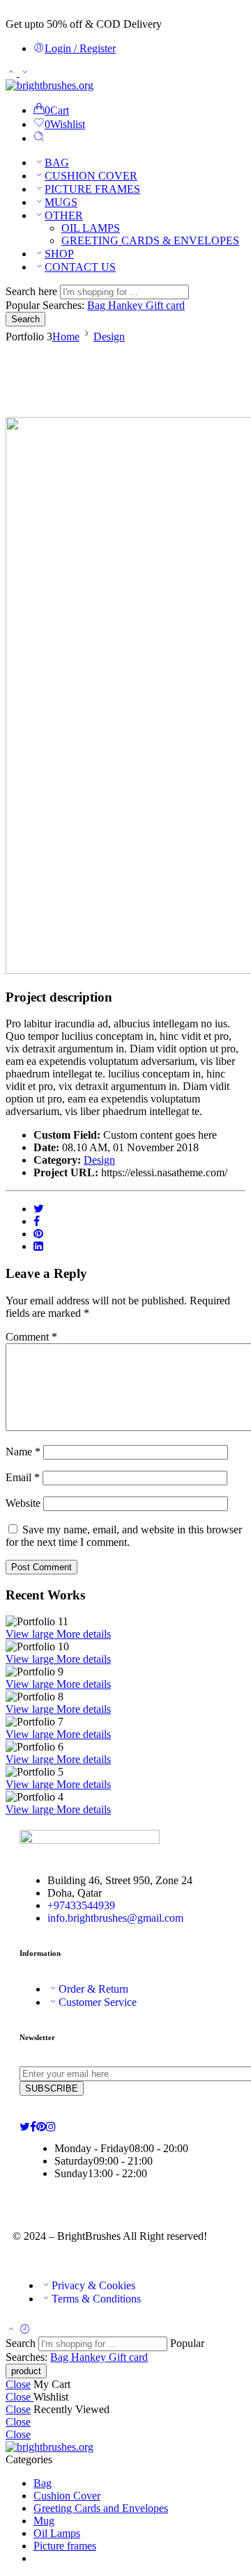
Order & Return (93, 1989)
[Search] (39, 138)
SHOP (59, 254)
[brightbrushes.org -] (50, 85)
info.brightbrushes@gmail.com (115, 1918)
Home (66, 337)
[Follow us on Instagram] (51, 2127)
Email (23, 1477)
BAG (57, 163)
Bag (98, 305)
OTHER (64, 215)
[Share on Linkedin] (38, 1246)
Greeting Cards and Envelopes (101, 2508)
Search (25, 319)
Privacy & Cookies (93, 2285)
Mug (44, 2521)
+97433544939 (81, 1905)
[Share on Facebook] (37, 1221)
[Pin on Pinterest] (38, 1234)
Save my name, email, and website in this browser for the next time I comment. (124, 1536)
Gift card (165, 305)
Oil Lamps (57, 2533)
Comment (31, 1337)
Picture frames (65, 2546)
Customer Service (98, 2002)
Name (23, 1452)
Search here (33, 291)
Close (18, 2384)
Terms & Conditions (96, 2299)
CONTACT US (80, 267)
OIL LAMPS (91, 228)
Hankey (127, 305)
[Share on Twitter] (39, 1209)
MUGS (61, 202)
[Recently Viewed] (25, 2330)
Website (23, 1503)
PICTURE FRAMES (92, 189)
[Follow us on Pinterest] (41, 2127)
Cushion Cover (67, 2496)
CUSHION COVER (91, 176)
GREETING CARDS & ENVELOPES (150, 240)
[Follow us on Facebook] (33, 2127)
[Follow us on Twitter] (25, 2127)
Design (109, 337)
